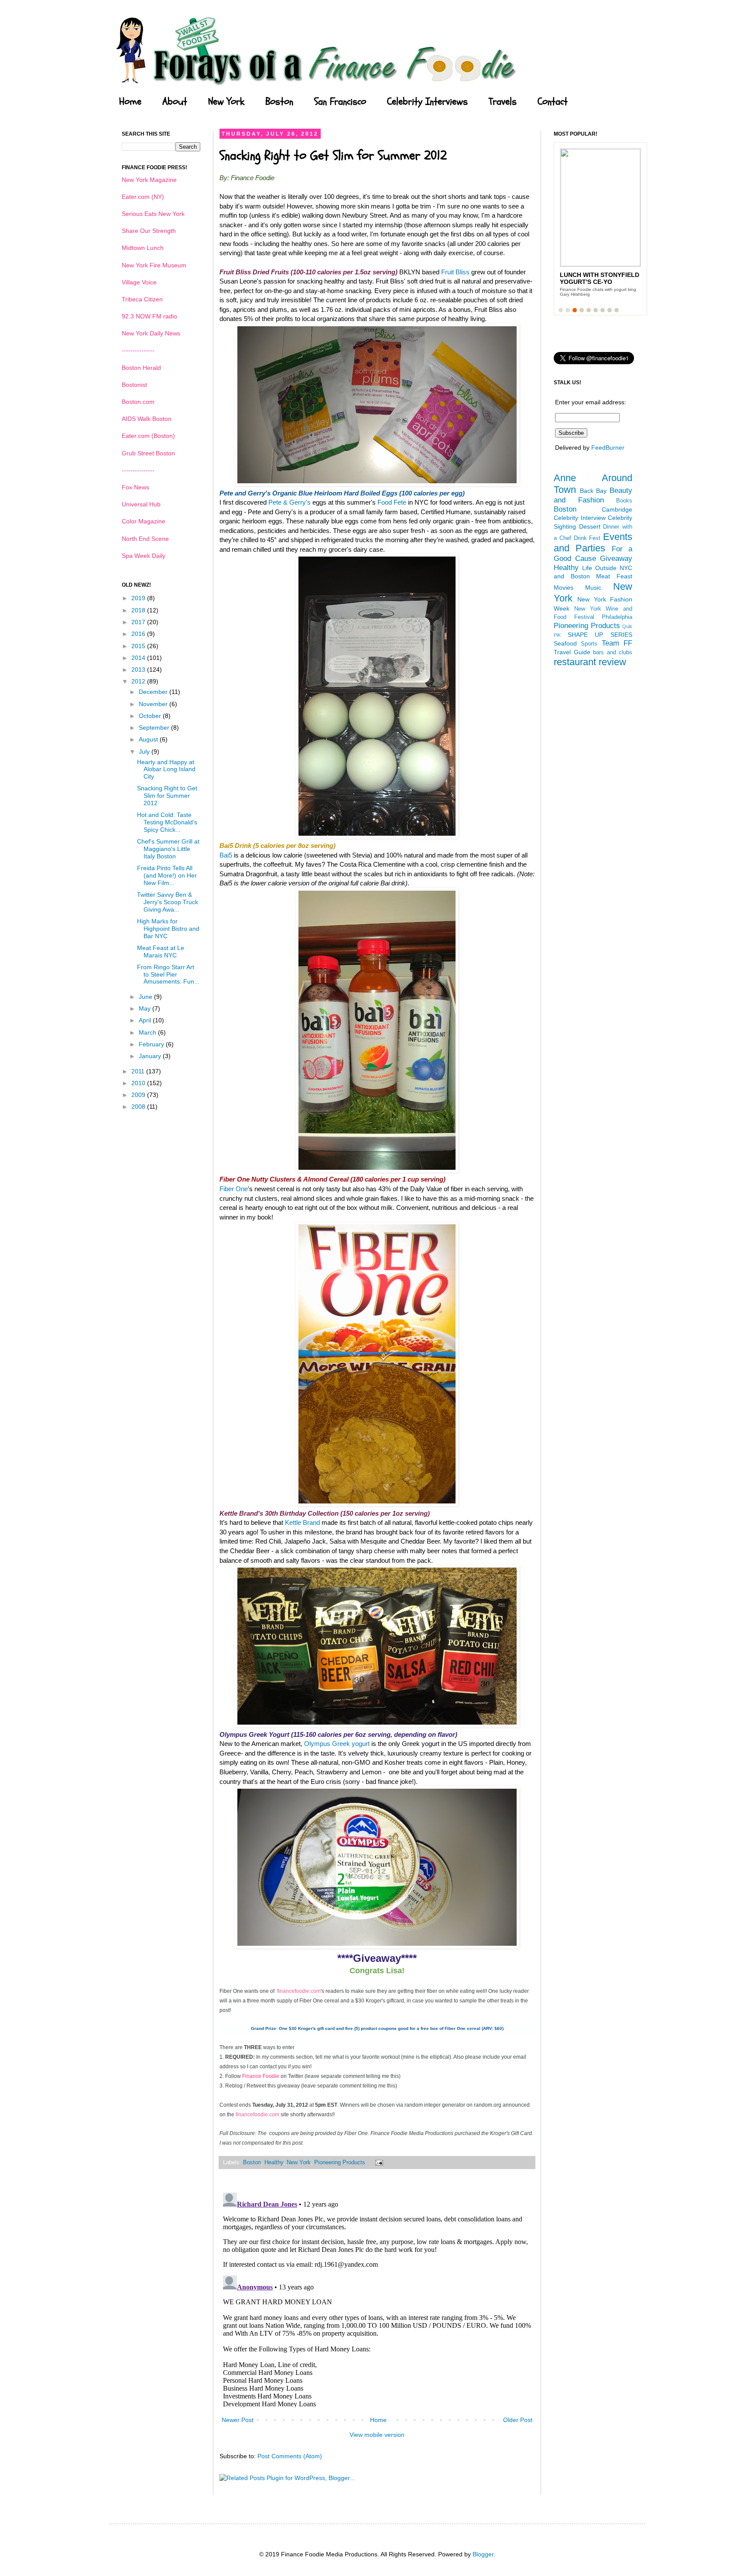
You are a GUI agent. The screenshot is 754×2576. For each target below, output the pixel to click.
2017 (139, 622)
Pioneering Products (340, 2163)
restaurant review (590, 662)
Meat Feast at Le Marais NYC (161, 951)
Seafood (565, 643)
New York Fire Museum (154, 265)
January (151, 1056)
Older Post (518, 2420)
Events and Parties (593, 543)
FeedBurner (608, 448)
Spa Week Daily (144, 556)
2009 (139, 1095)
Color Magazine (144, 521)
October (151, 716)
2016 (139, 634)
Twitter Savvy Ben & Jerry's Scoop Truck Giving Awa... (168, 902)
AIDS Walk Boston (147, 419)
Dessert (590, 526)
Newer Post (238, 2420)
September (155, 728)
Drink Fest (587, 538)
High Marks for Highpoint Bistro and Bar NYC (168, 929)
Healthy (274, 2163)
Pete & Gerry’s (290, 502)
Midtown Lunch (143, 248)
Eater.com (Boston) (148, 436)
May (146, 1008)
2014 (139, 658)
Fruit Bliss (455, 272)
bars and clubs (613, 653)
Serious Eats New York (153, 214)
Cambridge (617, 509)
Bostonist (134, 385)
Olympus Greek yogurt (338, 1744)
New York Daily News (151, 333)
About (175, 102)
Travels (503, 102)
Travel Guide (572, 652)
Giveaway (616, 559)
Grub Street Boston (148, 453)
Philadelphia (617, 617)
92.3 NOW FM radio (149, 316)
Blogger (483, 2554)
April (146, 1020)
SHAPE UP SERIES (600, 635)
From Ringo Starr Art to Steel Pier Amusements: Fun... (168, 974)
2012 (139, 681)
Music (593, 588)
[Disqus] (377, 2298)
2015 (139, 646)
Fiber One (234, 1189)
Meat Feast (614, 576)
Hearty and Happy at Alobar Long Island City (166, 769)
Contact (553, 102)
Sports (589, 644)
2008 (139, 1107)
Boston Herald (141, 368)
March (148, 1032)
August (149, 739)
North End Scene (145, 539)
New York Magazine (149, 180)
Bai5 (226, 855)
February (152, 1044)
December (154, 692)
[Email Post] (378, 2163)
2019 (139, 598)
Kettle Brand (302, 1522)
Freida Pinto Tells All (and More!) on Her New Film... (167, 875)
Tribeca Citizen (142, 299)
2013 (139, 670)
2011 (139, 1071)
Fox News (135, 487)
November (154, 704)
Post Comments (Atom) (290, 2456)
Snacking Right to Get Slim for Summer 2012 (167, 796)
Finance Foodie (261, 2076)
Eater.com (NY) (143, 197)
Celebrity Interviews (427, 102)
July (145, 752)
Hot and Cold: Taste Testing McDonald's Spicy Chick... (167, 822)
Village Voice (139, 282)
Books (624, 501)
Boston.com (138, 402)
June (146, 997)
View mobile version (377, 2435)
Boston (279, 102)
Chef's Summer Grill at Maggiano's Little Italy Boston (168, 849)
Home (130, 102)
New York (226, 102)
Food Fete (392, 502)
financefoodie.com (299, 1991)
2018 (139, 610)
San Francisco (340, 102)
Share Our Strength (149, 231)
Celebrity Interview (580, 518)
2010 (139, 1083)
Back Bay (593, 491)
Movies (564, 588)
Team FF (617, 643)
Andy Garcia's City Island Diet (592, 278)
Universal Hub (141, 504)
